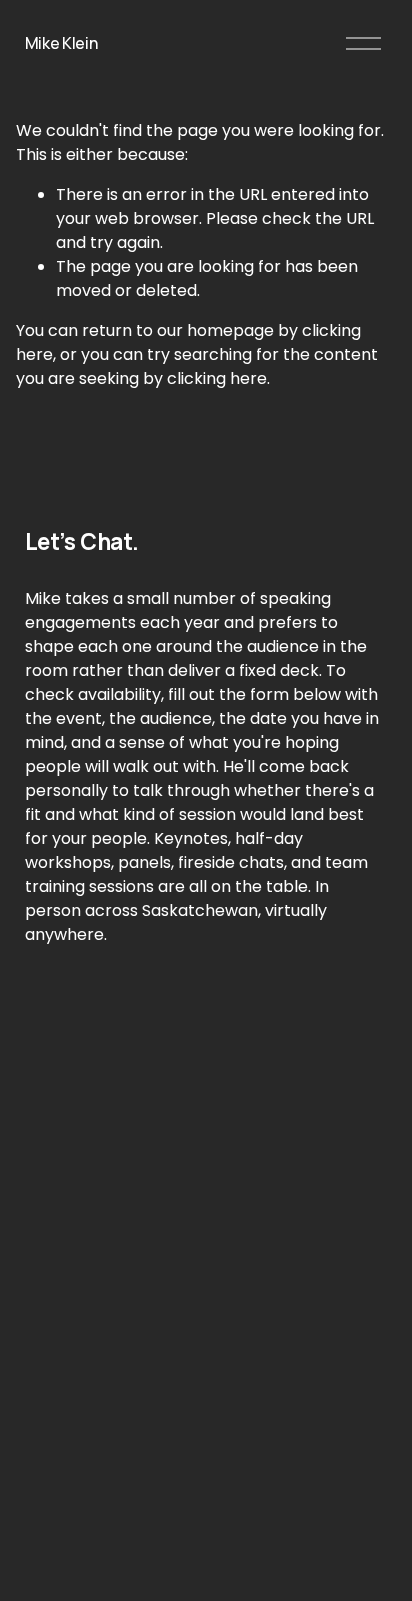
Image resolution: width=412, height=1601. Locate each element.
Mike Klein (61, 43)
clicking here (217, 378)
